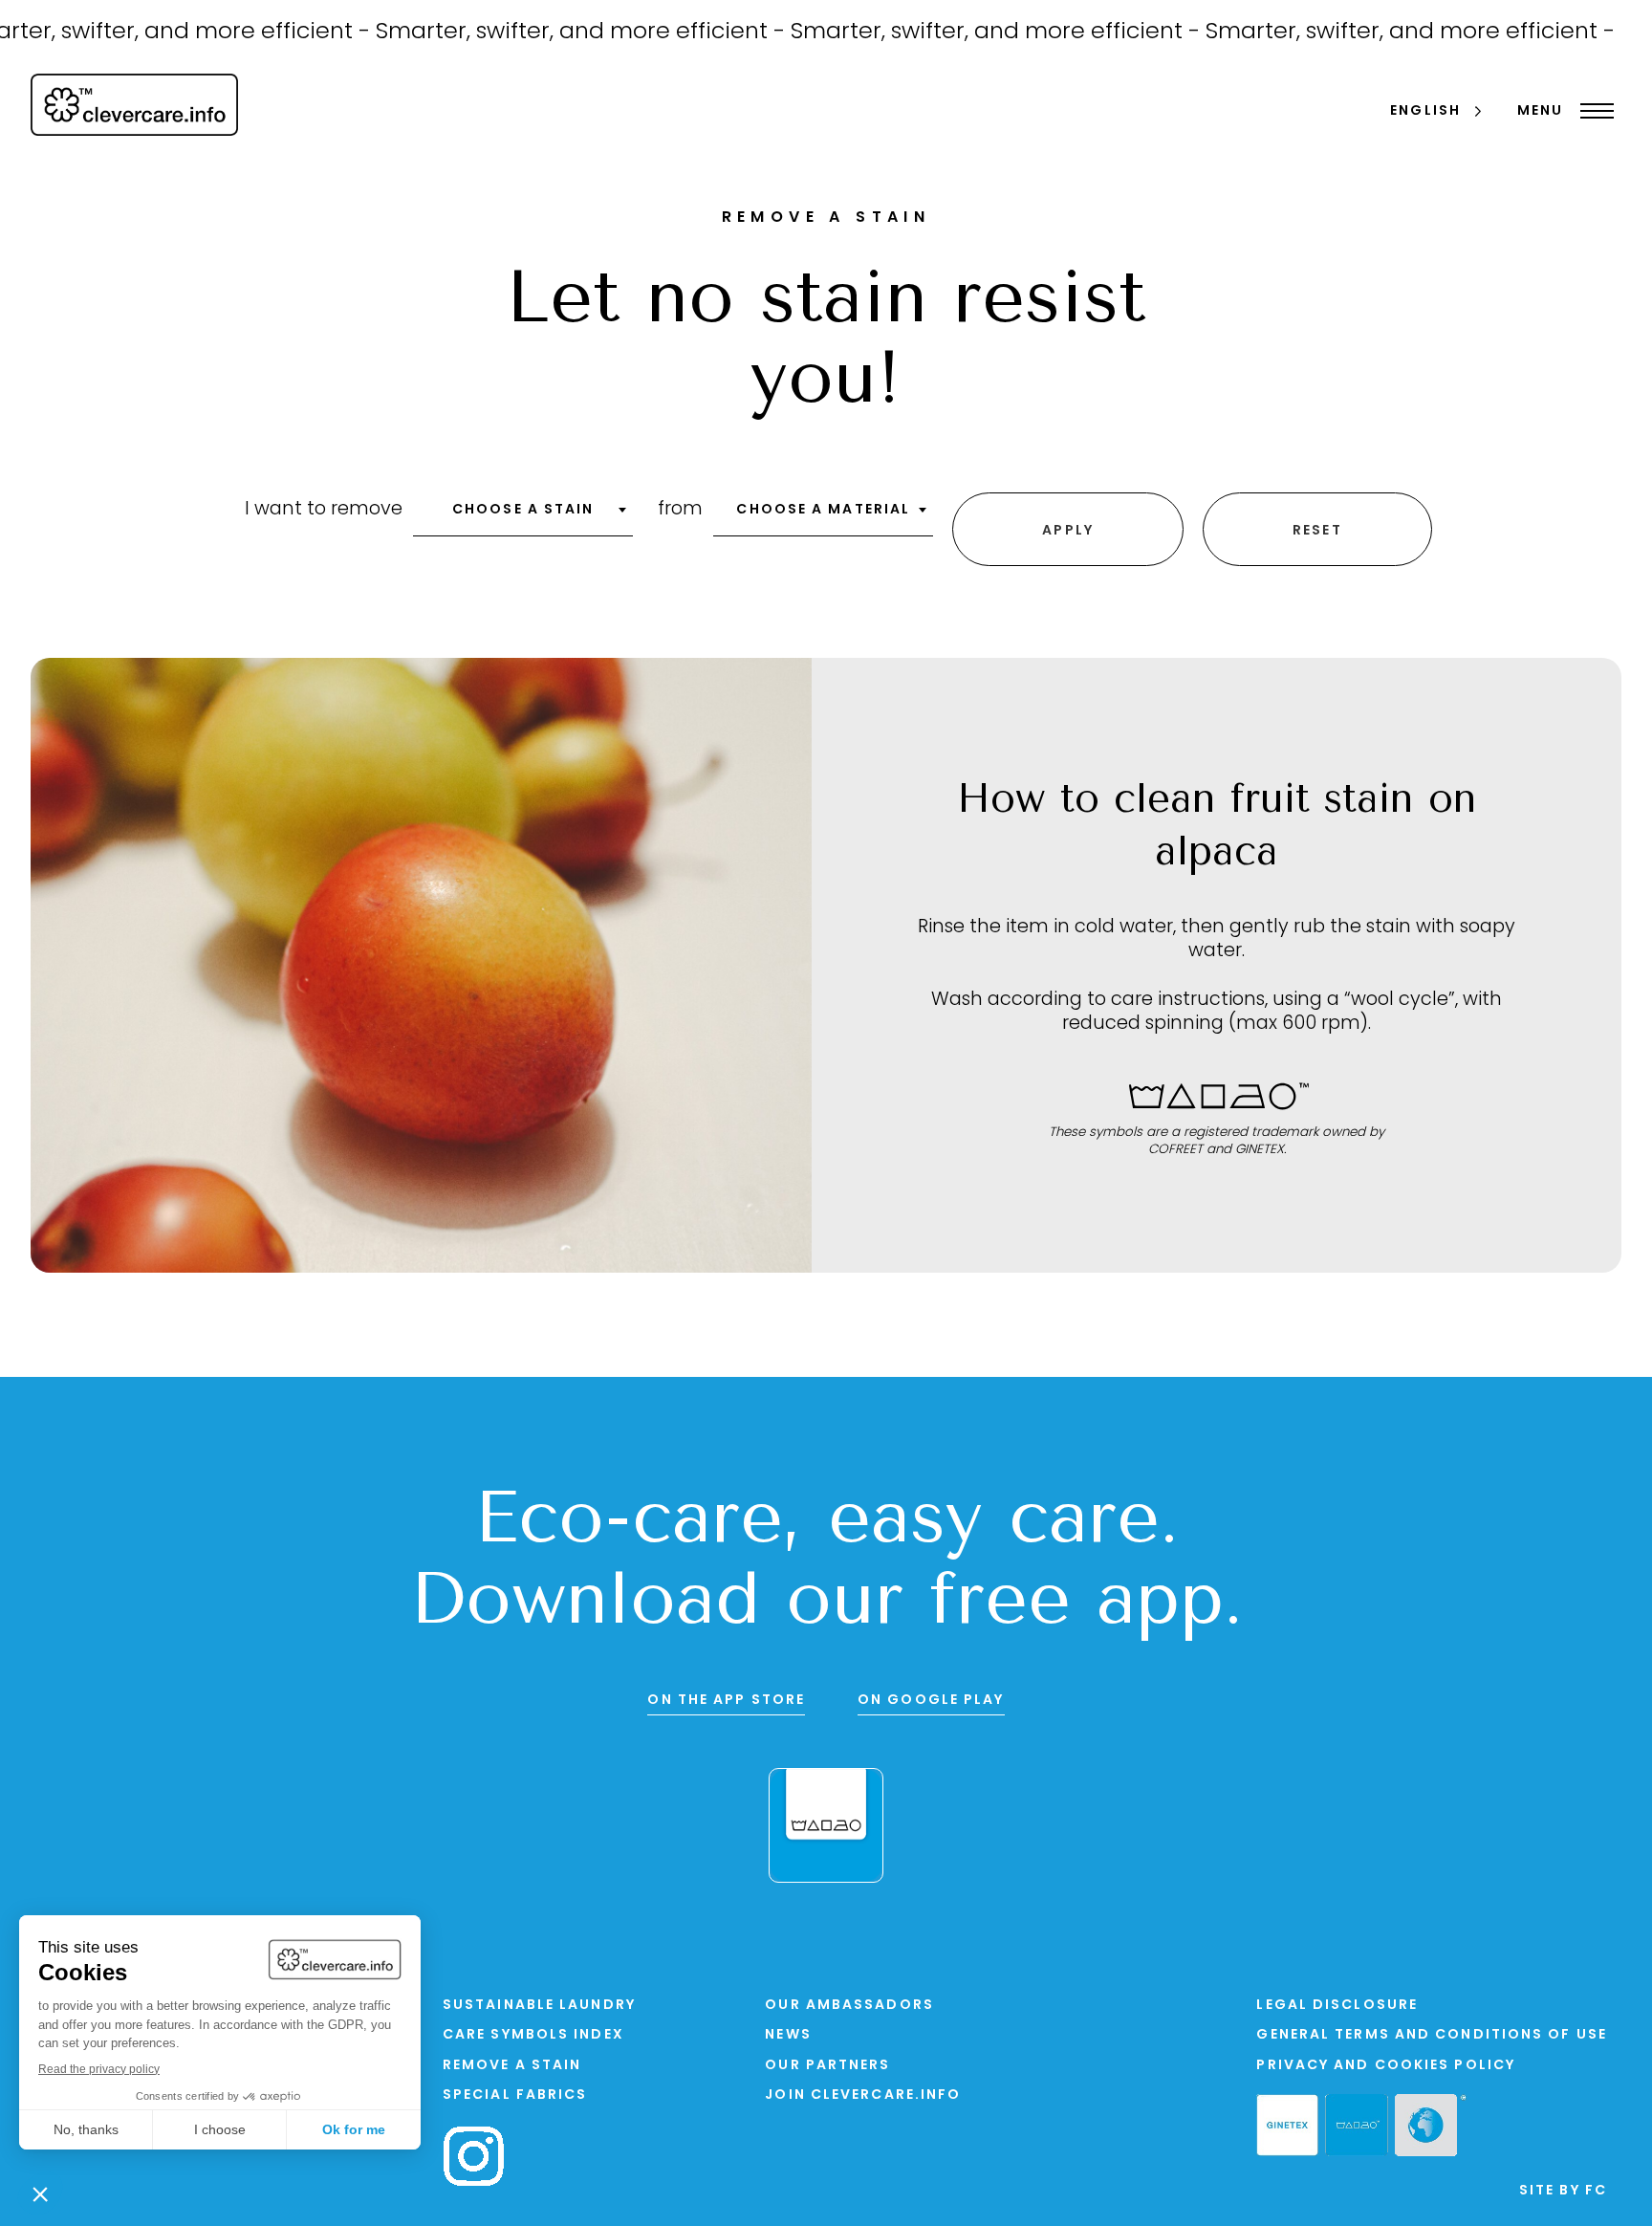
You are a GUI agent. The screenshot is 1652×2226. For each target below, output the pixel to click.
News (788, 2035)
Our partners (827, 2066)
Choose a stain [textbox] (523, 510)
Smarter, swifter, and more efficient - (542, 33)
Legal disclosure (1337, 2006)
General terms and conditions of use (1432, 2035)
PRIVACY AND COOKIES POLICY (1386, 2066)
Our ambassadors (849, 2006)
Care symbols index (533, 2035)
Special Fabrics (515, 2095)
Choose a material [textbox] (823, 510)
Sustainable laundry (539, 2006)
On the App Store (726, 1701)
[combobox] (523, 516)
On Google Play (931, 1701)
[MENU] (1592, 111)
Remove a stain (512, 2066)
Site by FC (1563, 2191)
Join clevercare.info (863, 2095)
